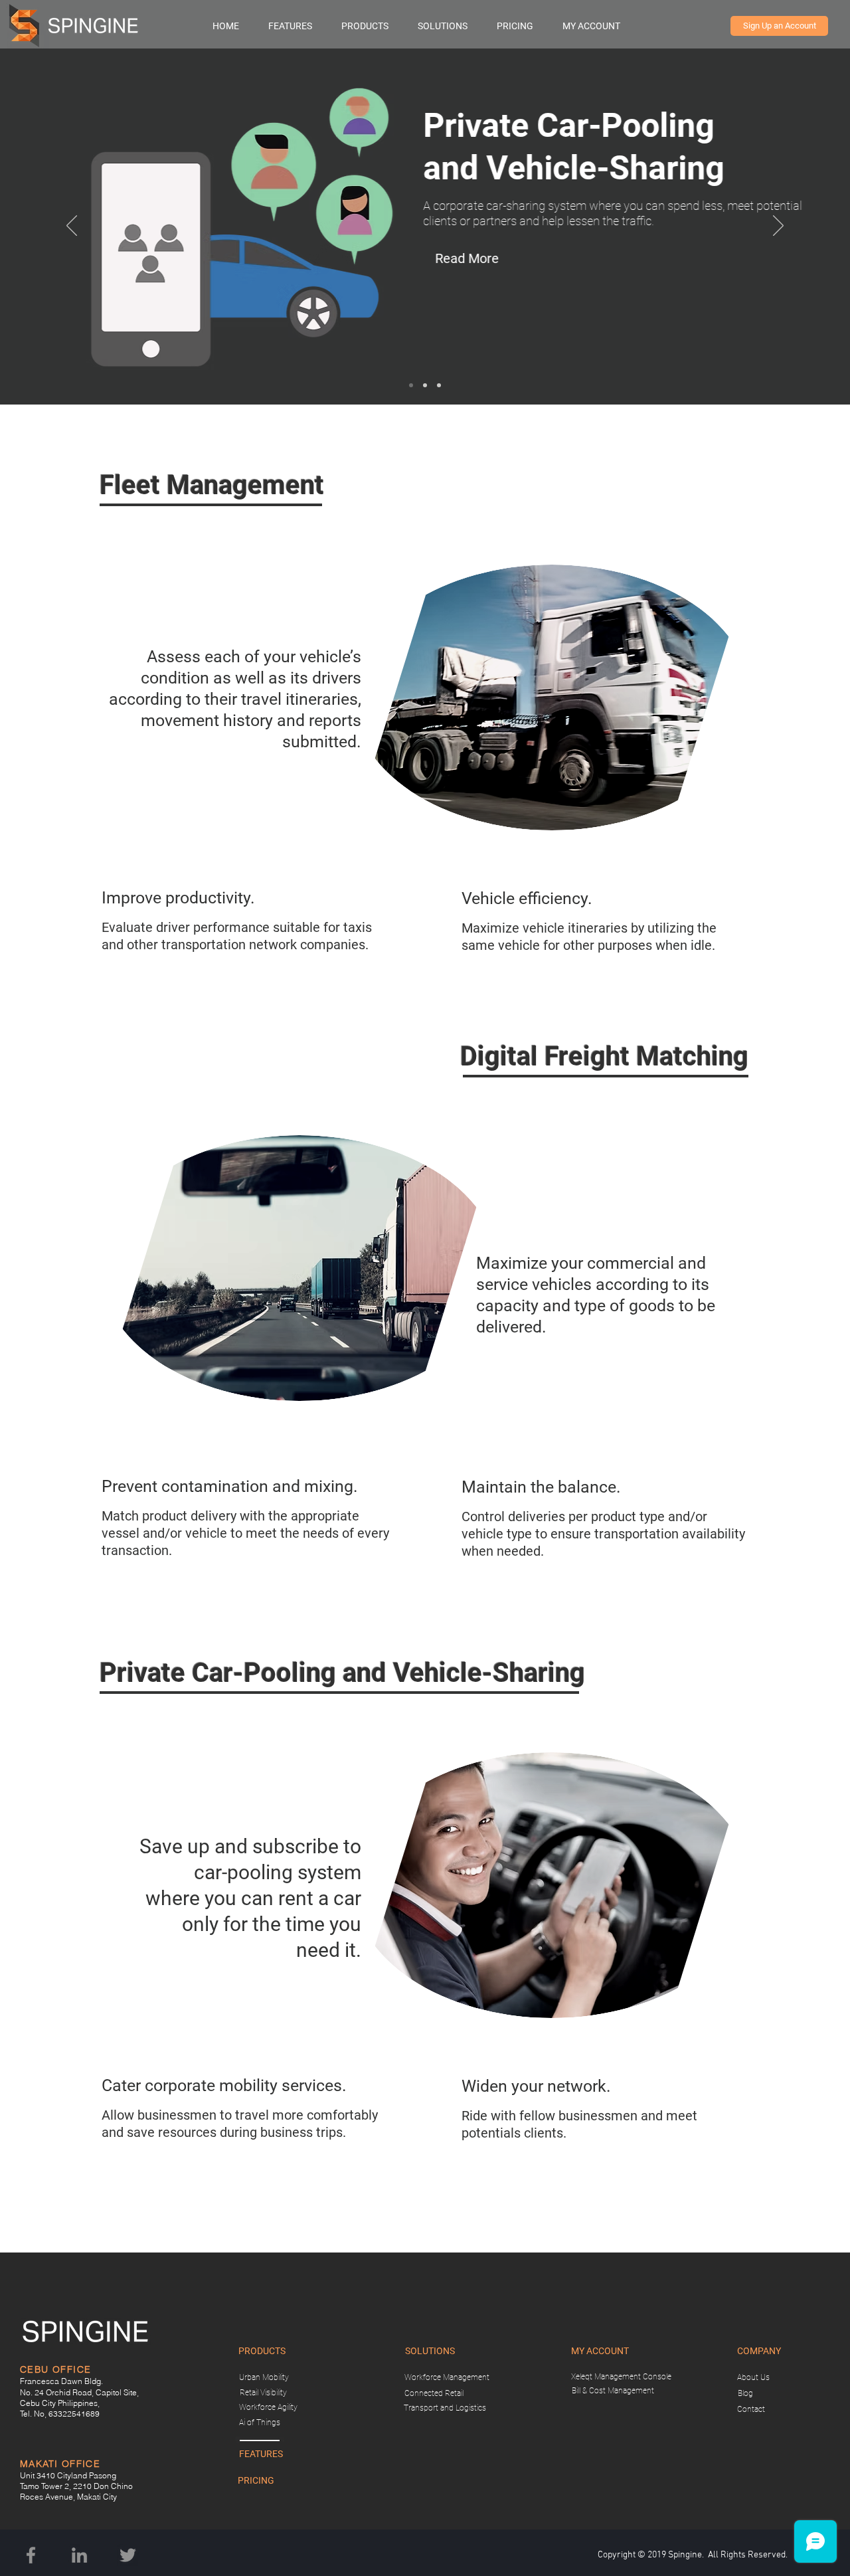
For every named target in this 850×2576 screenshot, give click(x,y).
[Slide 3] (411, 385)
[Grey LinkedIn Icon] (79, 2555)
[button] (373, 26)
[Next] (778, 227)
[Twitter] (128, 2555)
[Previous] (72, 227)
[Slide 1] (439, 385)
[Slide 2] (425, 385)
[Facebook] (31, 2555)
